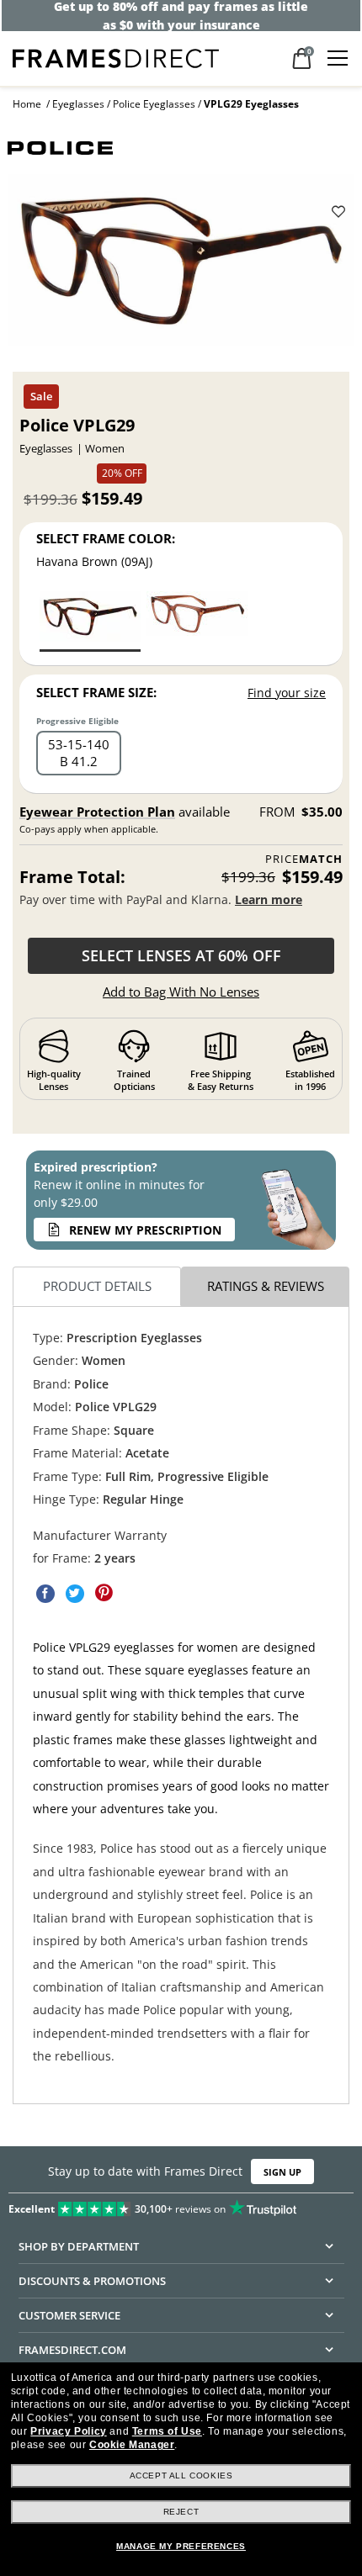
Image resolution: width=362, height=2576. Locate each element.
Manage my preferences (181, 2546)
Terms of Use (167, 2431)
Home (27, 104)
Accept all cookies (181, 2475)
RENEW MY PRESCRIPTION (145, 1230)
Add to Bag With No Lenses (181, 992)
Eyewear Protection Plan (97, 812)
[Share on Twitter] (75, 1593)
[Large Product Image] (181, 267)
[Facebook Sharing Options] (45, 1593)
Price (304, 859)
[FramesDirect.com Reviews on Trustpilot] (181, 2205)
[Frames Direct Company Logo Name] (116, 57)
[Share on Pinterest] (104, 1593)
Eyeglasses (78, 104)
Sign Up (282, 2172)
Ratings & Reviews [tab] (266, 1286)
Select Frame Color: (106, 538)
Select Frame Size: (96, 692)
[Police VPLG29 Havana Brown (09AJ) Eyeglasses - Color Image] (90, 620)
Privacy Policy (68, 2431)
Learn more (269, 899)
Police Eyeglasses (154, 104)
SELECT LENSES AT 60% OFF (181, 955)
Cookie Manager (132, 2445)
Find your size (287, 693)
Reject (181, 2512)
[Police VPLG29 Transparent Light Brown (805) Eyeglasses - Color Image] (197, 620)
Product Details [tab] (97, 1286)
